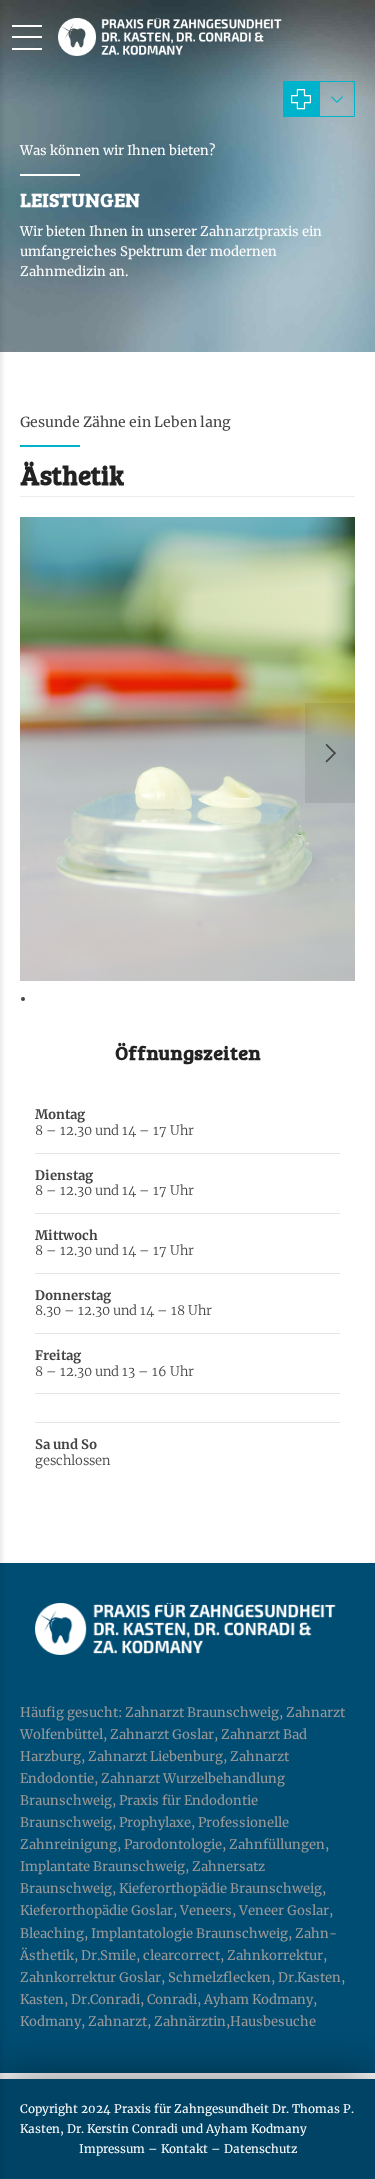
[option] (187, 752)
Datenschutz (260, 2148)
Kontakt (184, 2148)
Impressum (112, 2148)
